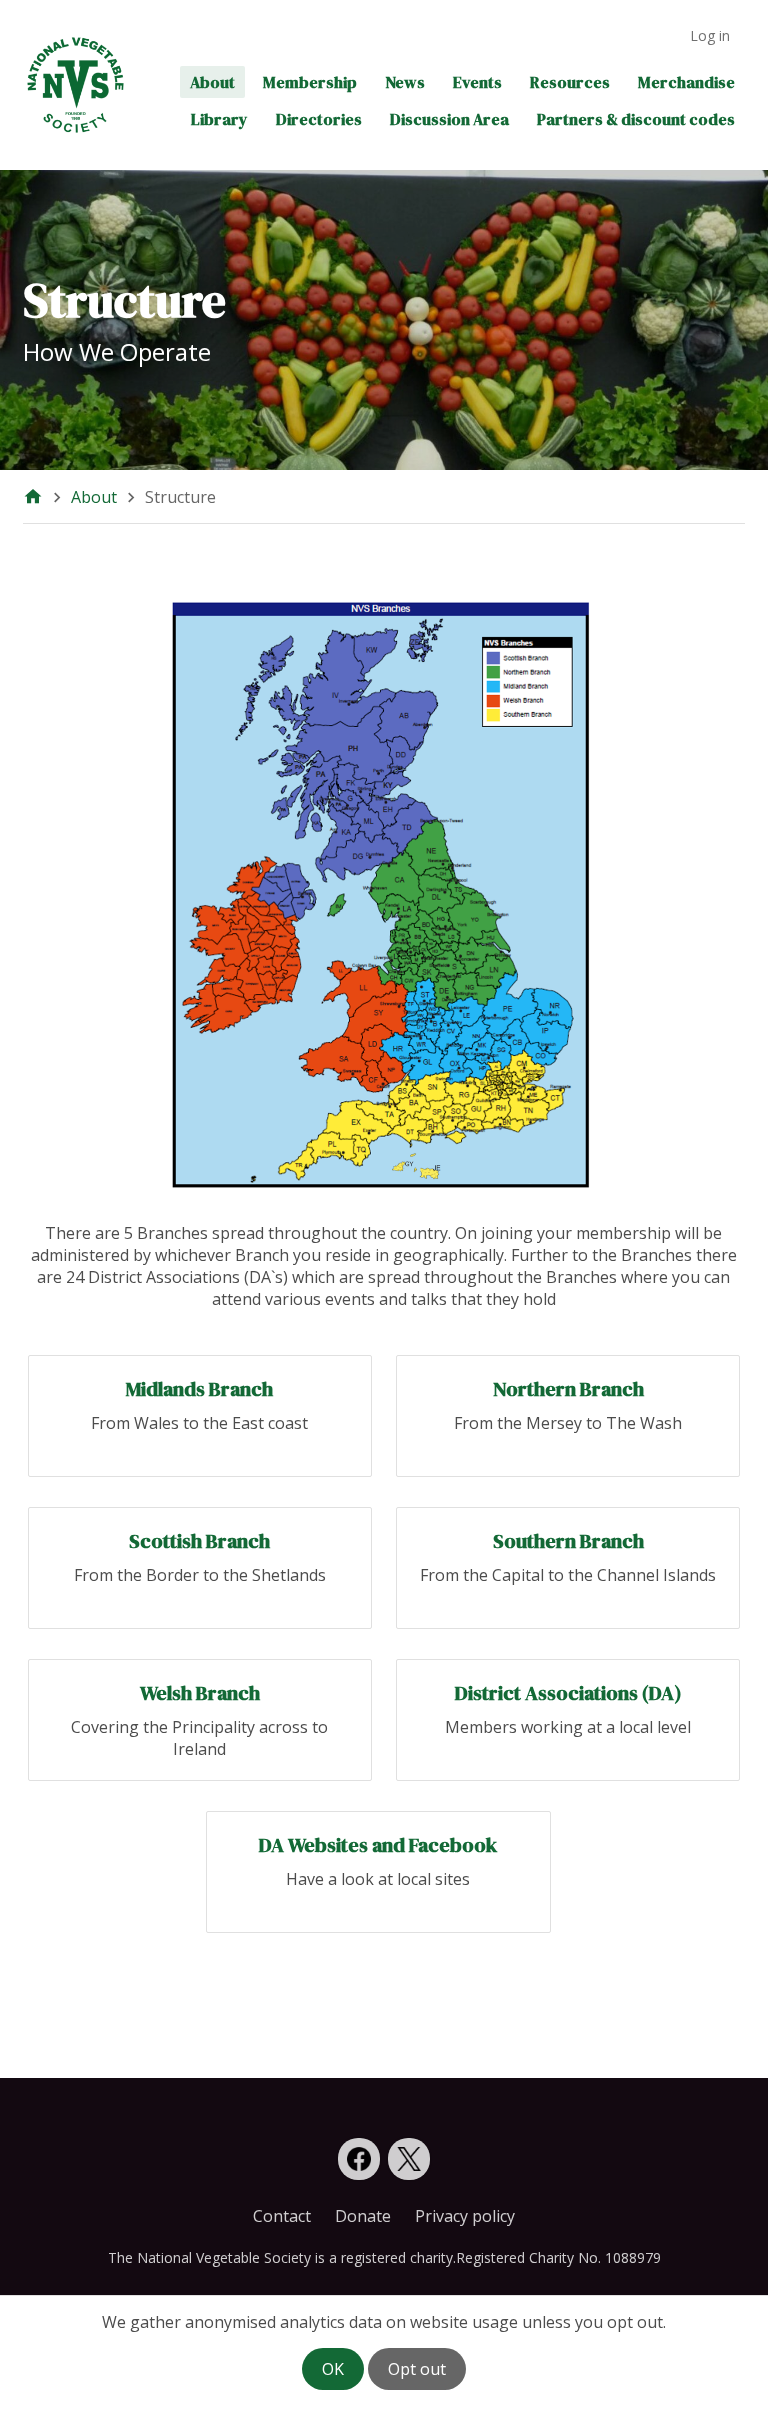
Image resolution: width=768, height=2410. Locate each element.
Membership (310, 82)
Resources (570, 82)
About (212, 82)
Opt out (417, 2369)
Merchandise (686, 82)
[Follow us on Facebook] (359, 2159)
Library (219, 119)
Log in (710, 35)
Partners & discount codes (636, 119)
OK (333, 2369)
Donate (363, 2216)
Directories (319, 119)
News (405, 82)
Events (477, 82)
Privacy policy (465, 2216)
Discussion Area (449, 119)
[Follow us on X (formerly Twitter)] (409, 2159)
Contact (282, 2216)
